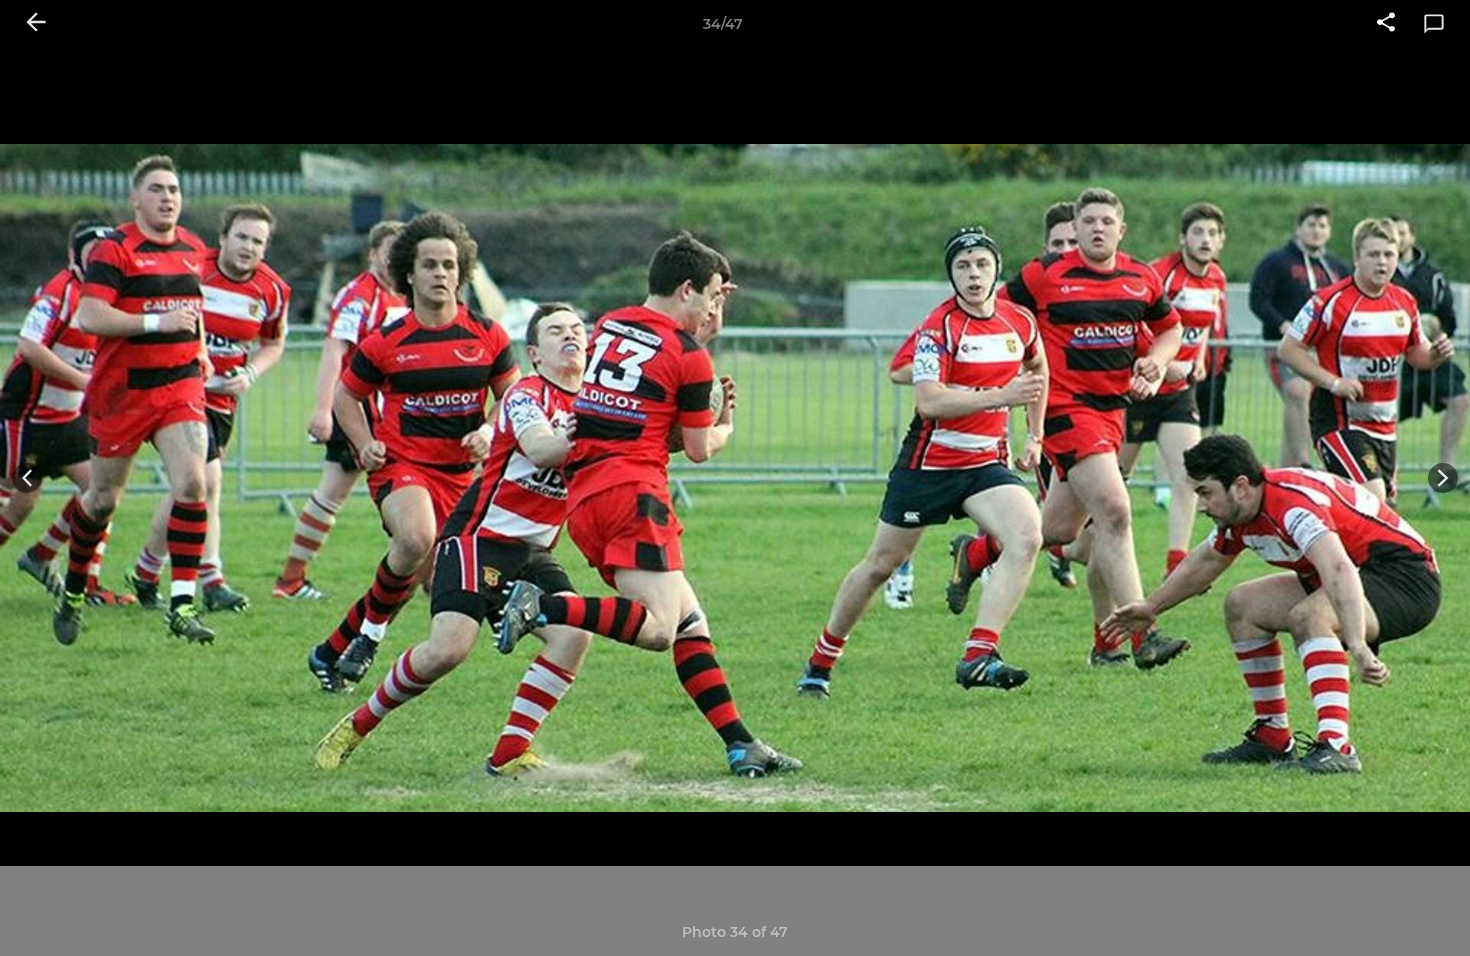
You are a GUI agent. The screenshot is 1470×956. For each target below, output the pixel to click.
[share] (1386, 24)
